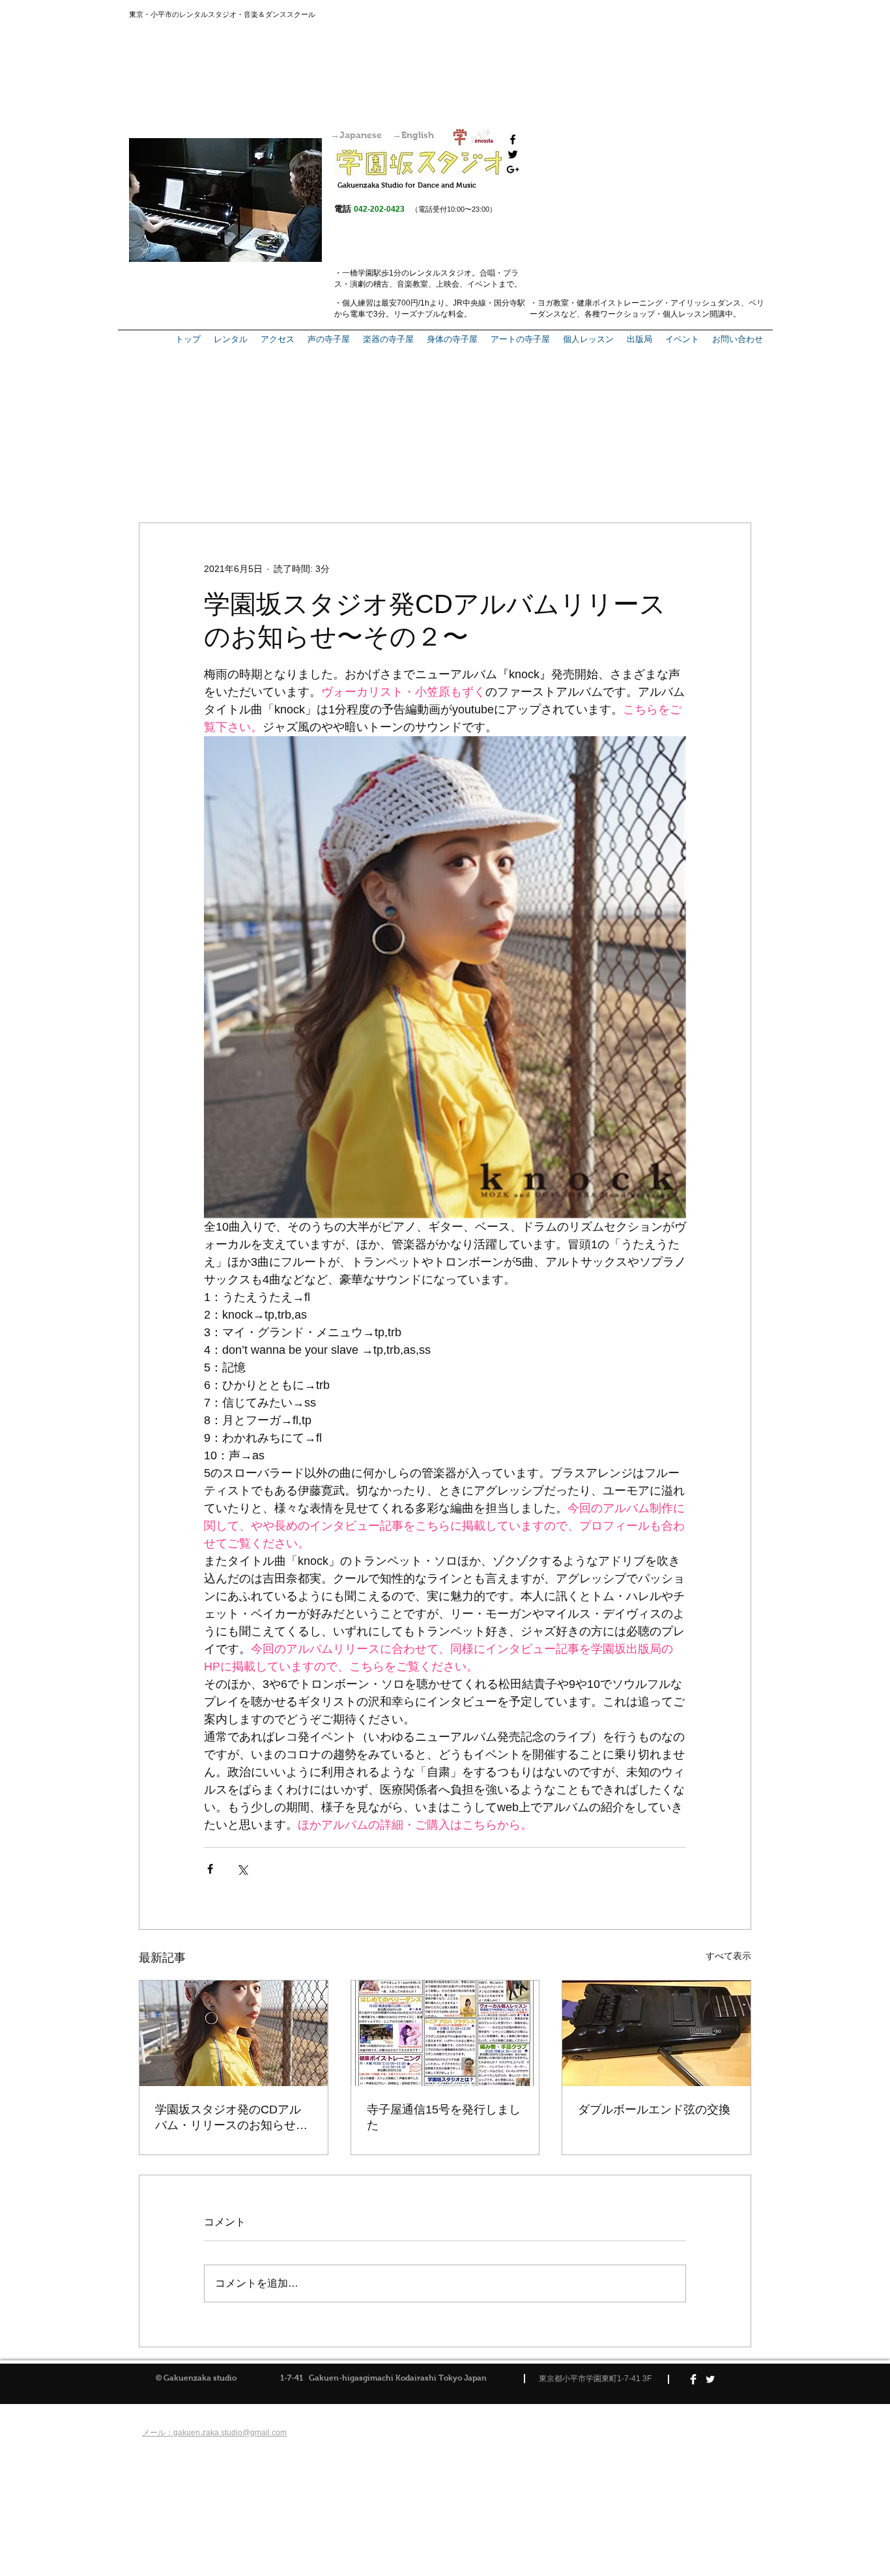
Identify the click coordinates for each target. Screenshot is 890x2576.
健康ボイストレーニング (620, 303)
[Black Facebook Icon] (513, 139)
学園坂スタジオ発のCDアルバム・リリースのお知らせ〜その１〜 (231, 2118)
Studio (392, 185)
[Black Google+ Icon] (513, 169)
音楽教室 (412, 284)
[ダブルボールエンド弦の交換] (656, 2033)
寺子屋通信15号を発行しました (444, 2117)
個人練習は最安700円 (380, 303)
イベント (483, 284)
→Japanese (356, 135)
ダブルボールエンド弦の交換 (654, 2110)
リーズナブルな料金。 (433, 314)
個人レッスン (686, 314)
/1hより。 (436, 303)
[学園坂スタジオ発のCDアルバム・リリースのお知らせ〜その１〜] (234, 2033)
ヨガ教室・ (557, 303)
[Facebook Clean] (693, 2379)
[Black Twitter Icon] (513, 154)
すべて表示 (728, 1956)
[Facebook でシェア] (210, 1869)
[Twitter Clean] (710, 2379)
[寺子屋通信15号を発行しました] (445, 2033)
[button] (639, 339)
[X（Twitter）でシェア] (242, 1869)
